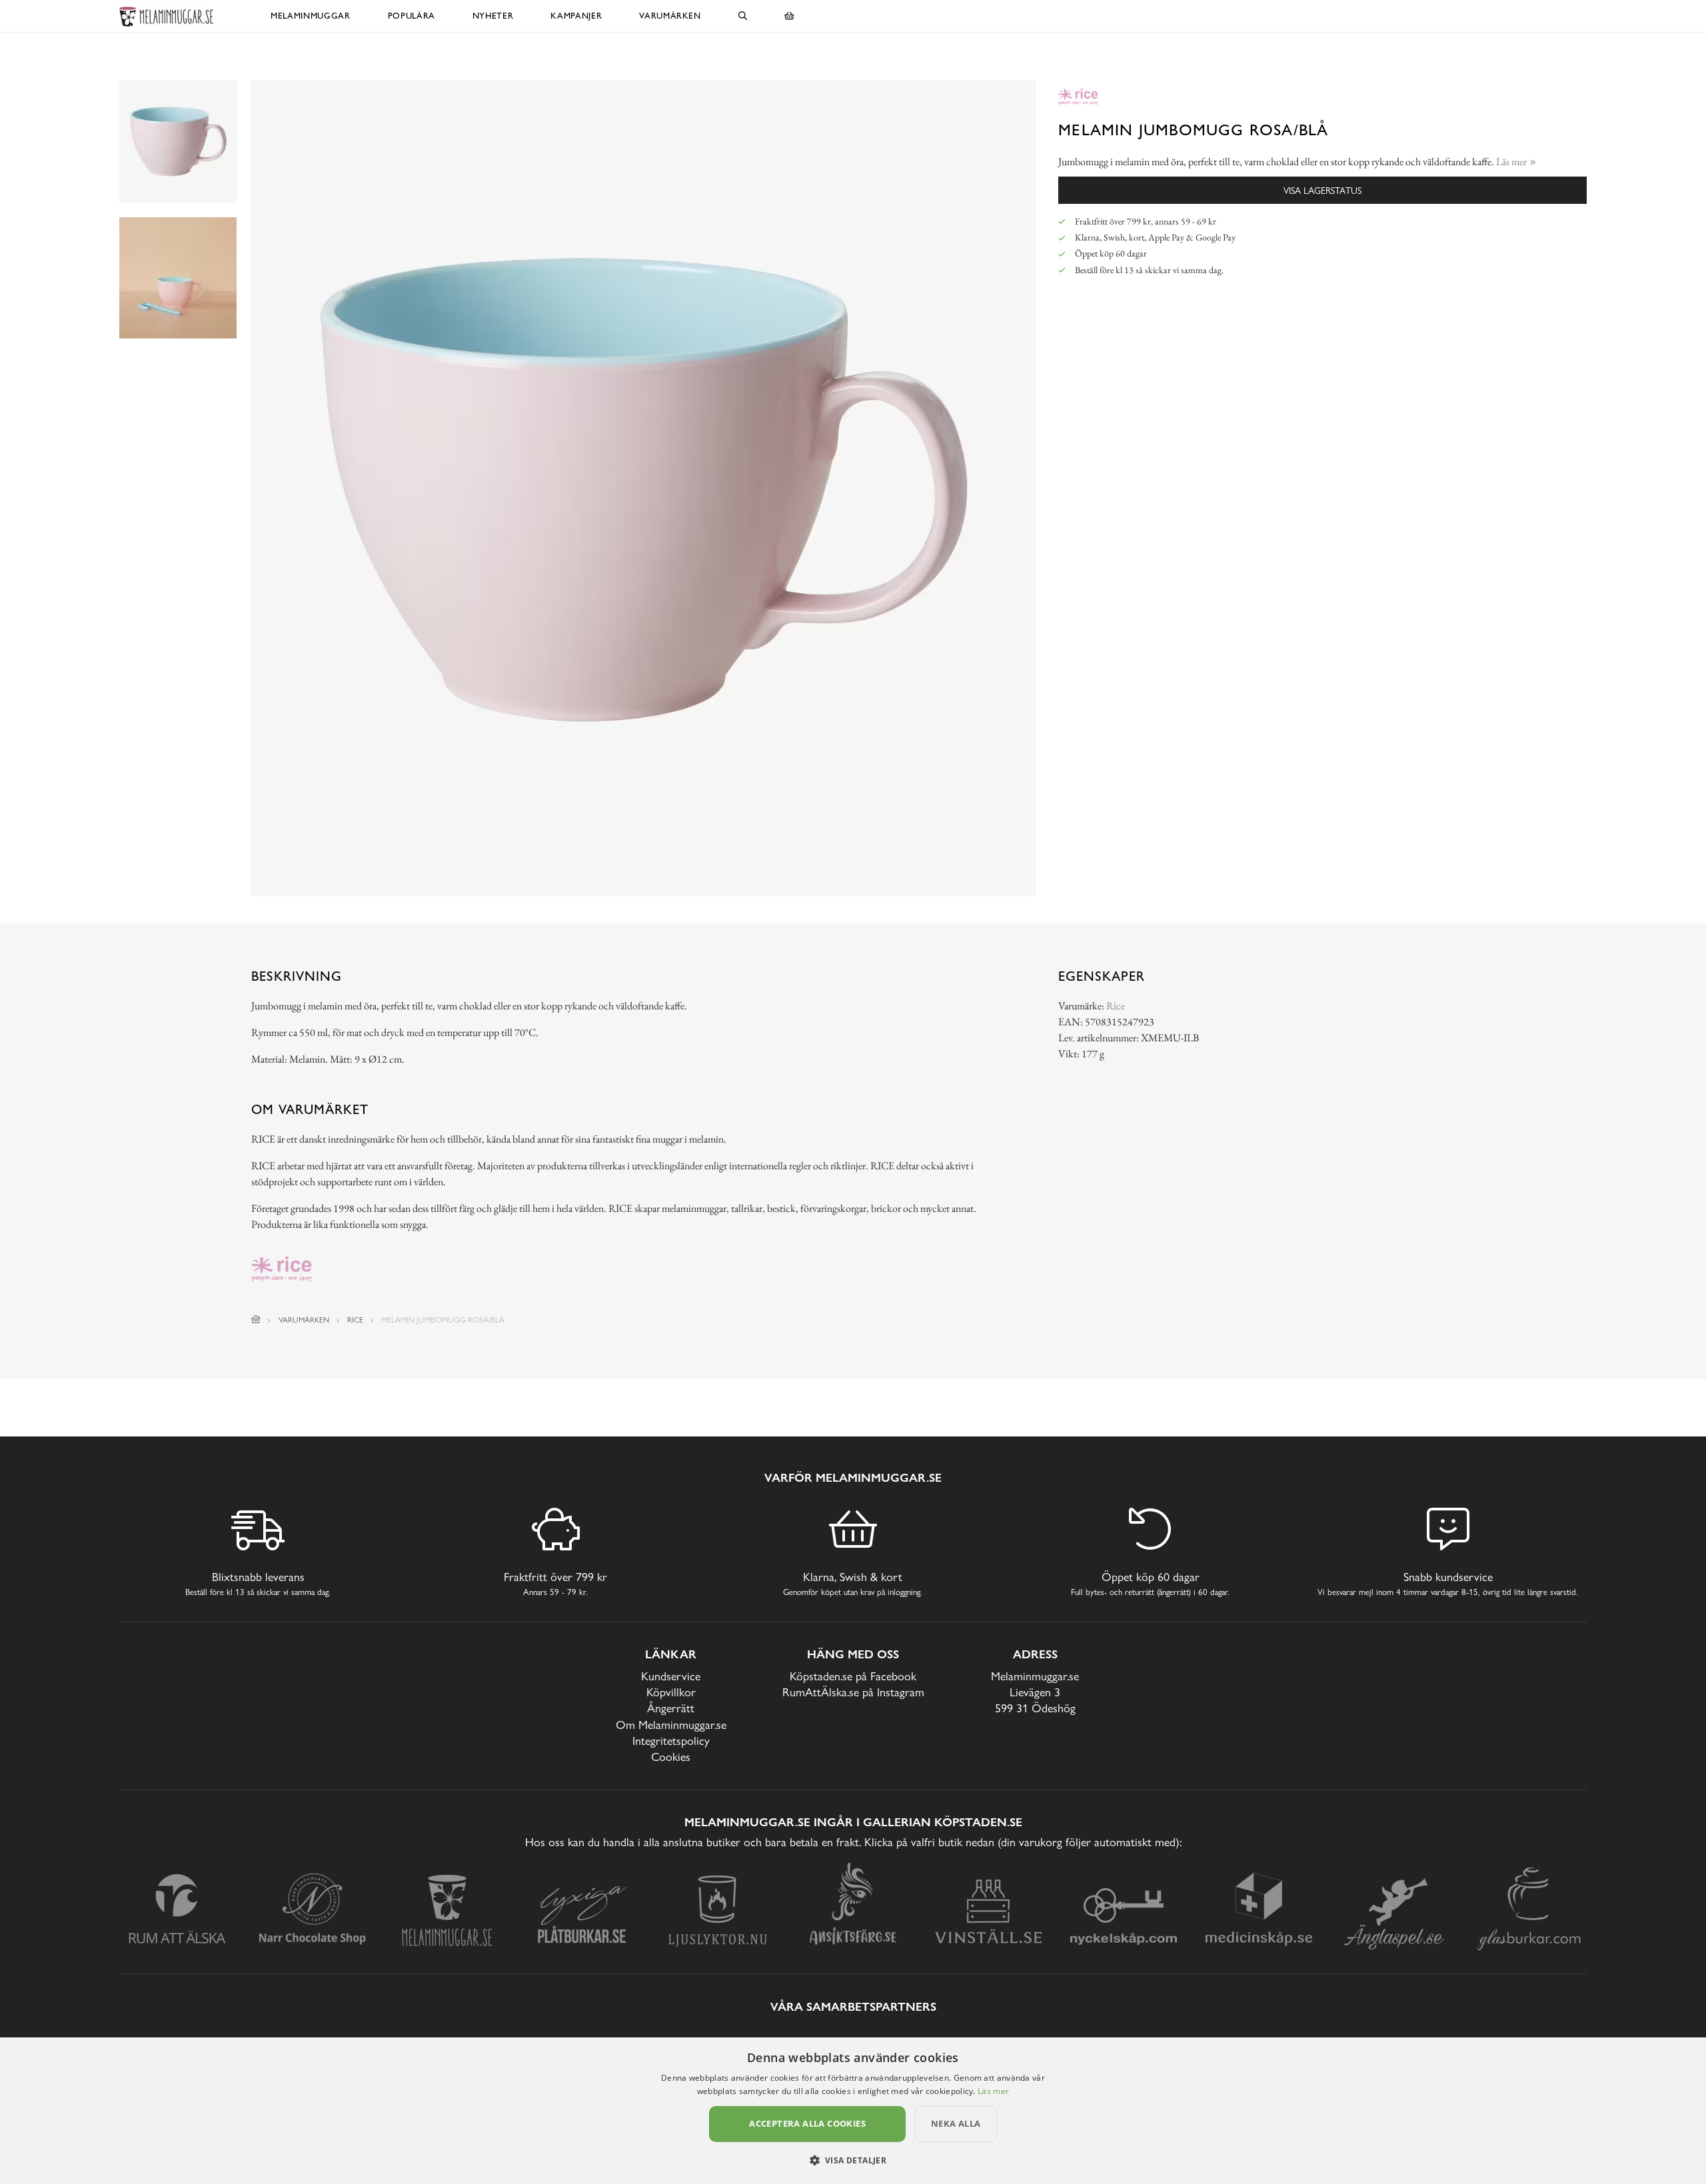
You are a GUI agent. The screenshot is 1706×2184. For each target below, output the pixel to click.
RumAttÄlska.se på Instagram (853, 1692)
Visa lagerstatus (1322, 190)
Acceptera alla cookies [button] (807, 2123)
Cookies (671, 1757)
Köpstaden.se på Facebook (853, 1676)
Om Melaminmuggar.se (671, 1725)
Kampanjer (576, 16)
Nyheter (493, 16)
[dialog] (853, 2111)
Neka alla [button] (956, 2123)
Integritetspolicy (671, 1741)
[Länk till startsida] (256, 1320)
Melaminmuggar (310, 16)
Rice (1116, 1006)
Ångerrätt (671, 1708)
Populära (412, 16)
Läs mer (993, 2091)
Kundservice (671, 1676)
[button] (853, 2160)
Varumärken (670, 16)
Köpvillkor (671, 1692)
